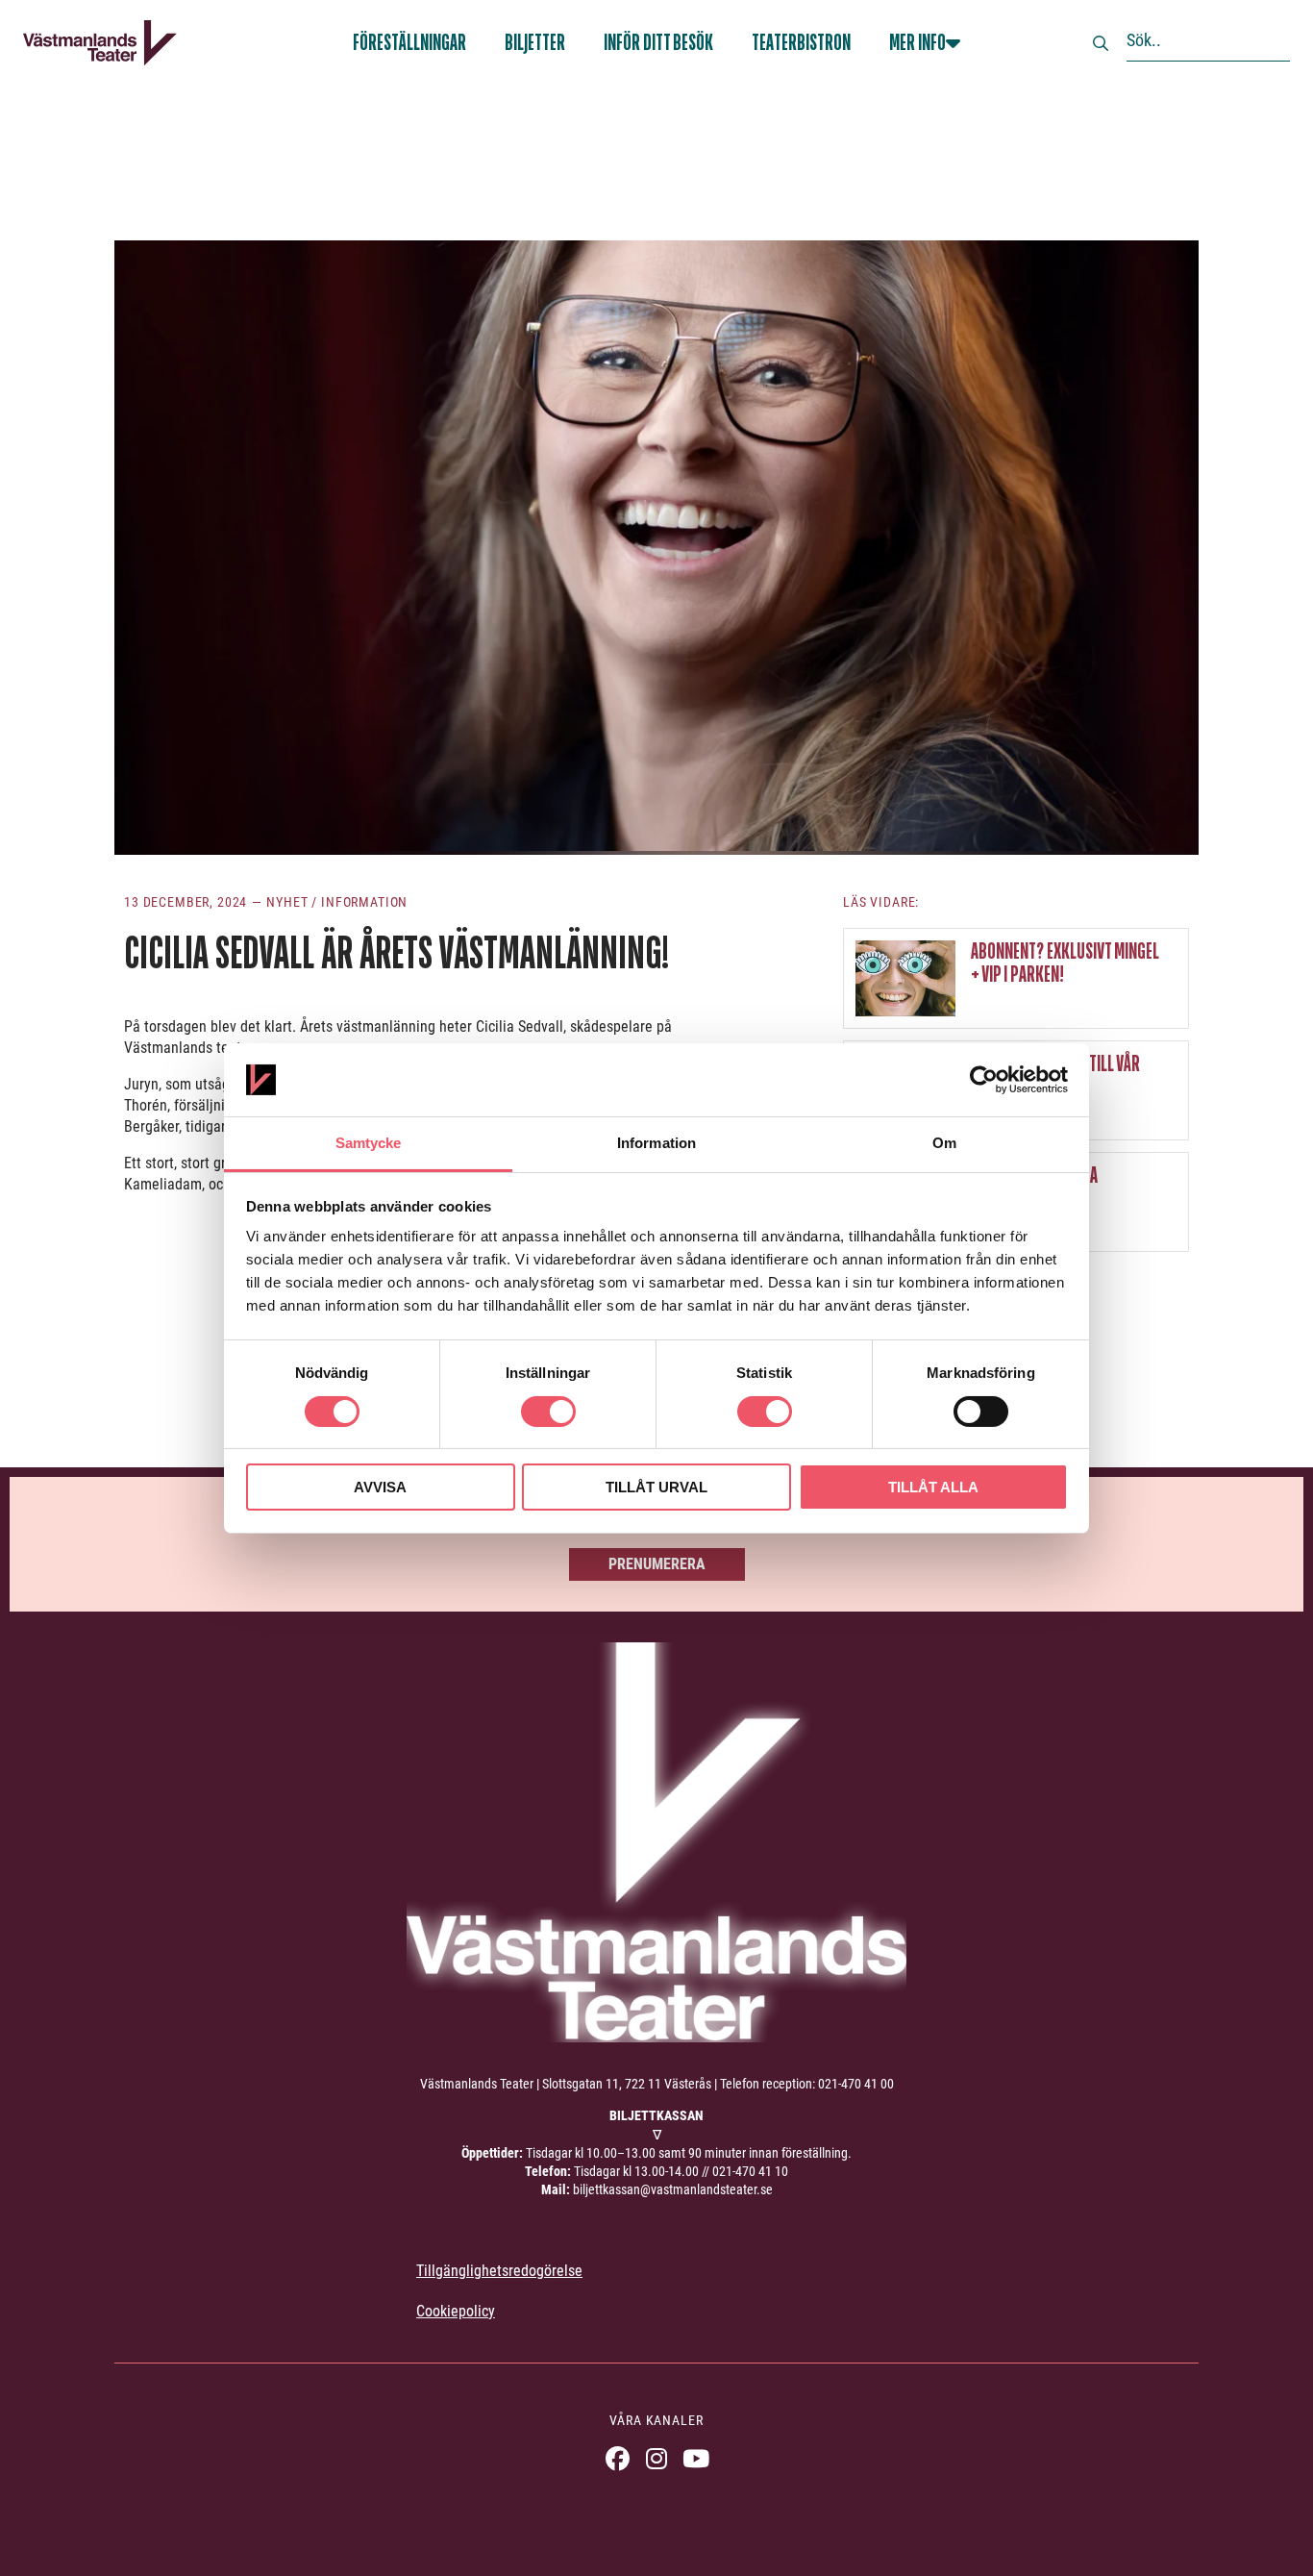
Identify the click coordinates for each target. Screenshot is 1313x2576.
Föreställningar (409, 43)
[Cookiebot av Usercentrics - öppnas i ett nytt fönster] (984, 1080)
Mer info (917, 43)
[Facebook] (618, 2458)
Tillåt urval (656, 1487)
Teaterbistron (801, 43)
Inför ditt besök (658, 43)
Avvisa (380, 1487)
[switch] (548, 1412)
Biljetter (535, 43)
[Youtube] (696, 2458)
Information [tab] (656, 1143)
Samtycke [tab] (369, 1143)
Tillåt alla (933, 1487)
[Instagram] (657, 2458)
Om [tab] (944, 1143)
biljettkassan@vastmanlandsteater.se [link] (673, 2189)
